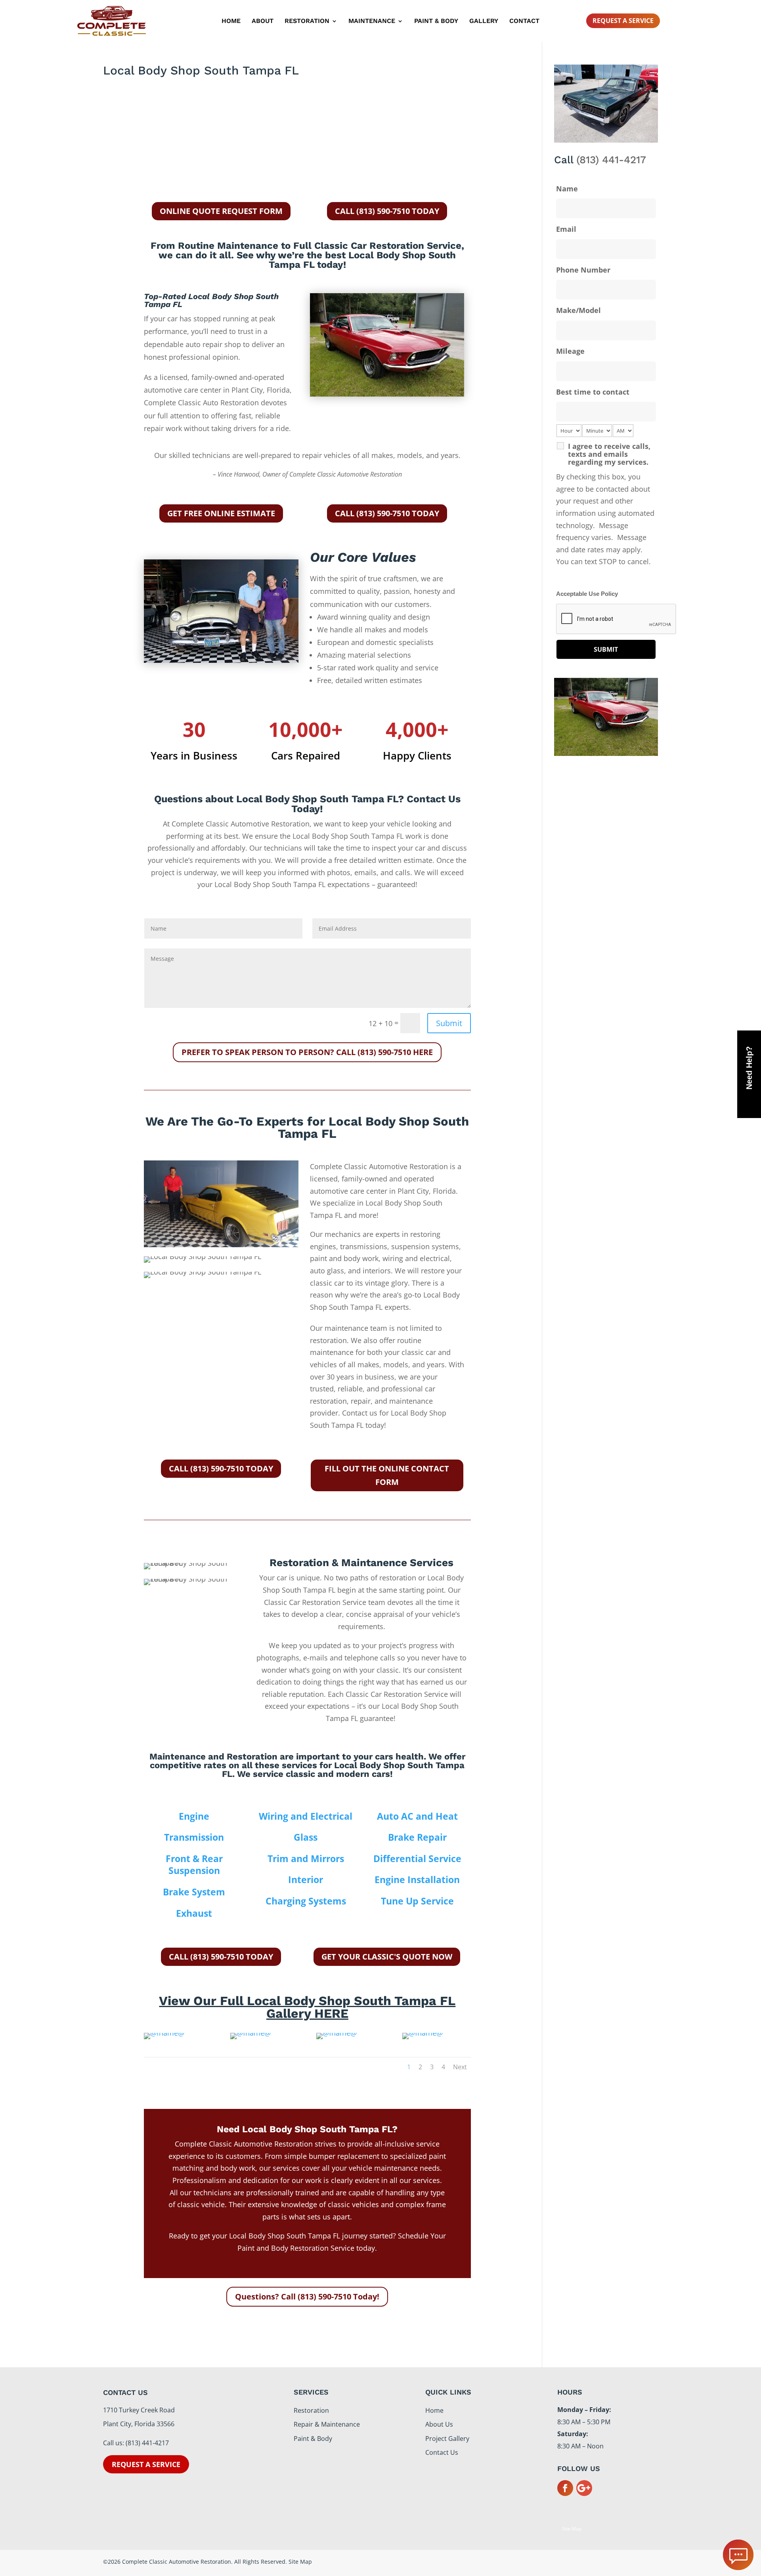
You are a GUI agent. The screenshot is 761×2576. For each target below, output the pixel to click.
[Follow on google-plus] (584, 2488)
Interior (306, 1880)
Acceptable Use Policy (587, 594)
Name (567, 189)
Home (231, 21)
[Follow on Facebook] (565, 2488)
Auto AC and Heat (417, 1816)
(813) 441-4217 (611, 160)
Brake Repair (417, 1837)
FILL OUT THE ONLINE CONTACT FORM (387, 1475)
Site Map (572, 2529)
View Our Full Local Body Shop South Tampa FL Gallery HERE (307, 2007)
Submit (449, 1023)
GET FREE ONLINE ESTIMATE (221, 513)
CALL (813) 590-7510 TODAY (387, 211)
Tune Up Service (417, 1901)
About (263, 21)
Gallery (484, 21)
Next (460, 2067)
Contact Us (442, 2452)
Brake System (194, 1892)
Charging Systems (306, 1901)
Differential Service (417, 1859)
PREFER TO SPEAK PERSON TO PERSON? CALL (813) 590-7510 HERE (307, 1052)
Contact (524, 21)
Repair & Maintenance (327, 2424)
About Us (439, 2424)
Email (566, 229)
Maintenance (372, 21)
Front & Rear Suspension (194, 1865)
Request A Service (623, 21)
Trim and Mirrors (306, 1859)
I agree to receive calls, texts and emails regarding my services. (609, 454)
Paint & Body (436, 21)
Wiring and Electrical (306, 1816)
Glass (306, 1837)
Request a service (146, 2464)
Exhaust (194, 1913)
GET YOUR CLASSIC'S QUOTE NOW (387, 1957)
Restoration (307, 21)
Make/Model (578, 310)
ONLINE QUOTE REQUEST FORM (221, 211)
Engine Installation (417, 1880)
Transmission (194, 1837)
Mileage (570, 351)
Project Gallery (447, 2439)
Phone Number (583, 270)
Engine (194, 1816)
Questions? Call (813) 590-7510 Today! (307, 2296)
